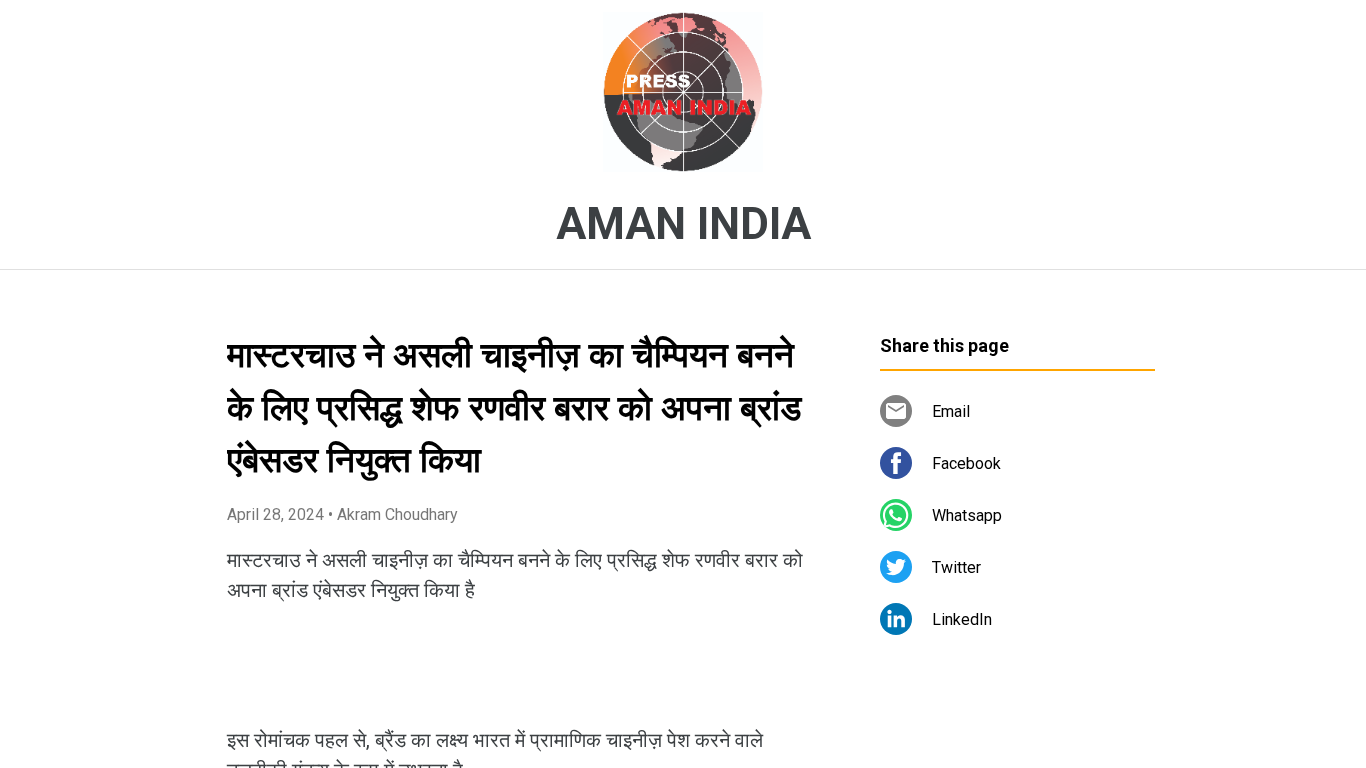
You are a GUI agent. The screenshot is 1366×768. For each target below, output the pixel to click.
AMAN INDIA (683, 224)
